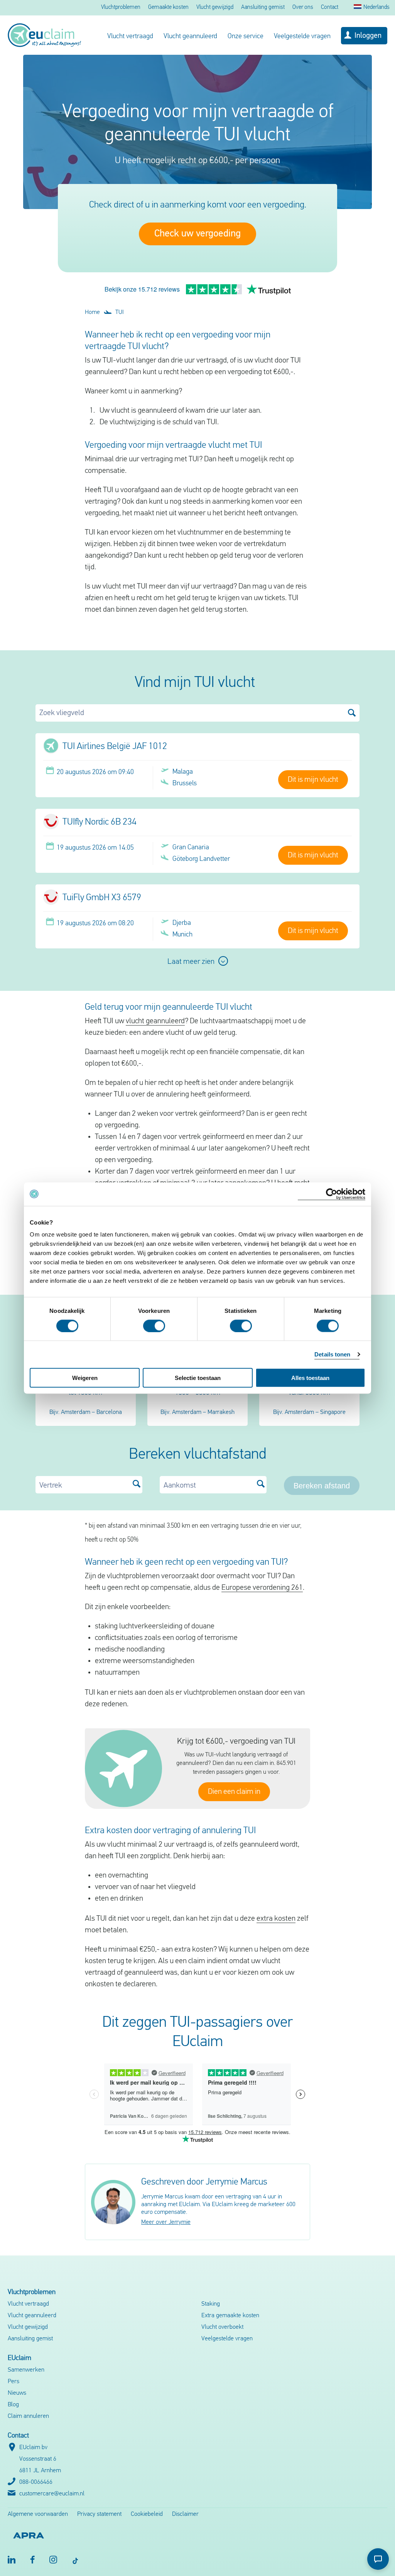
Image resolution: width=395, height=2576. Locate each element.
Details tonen (332, 1354)
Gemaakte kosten (168, 8)
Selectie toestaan (198, 1378)
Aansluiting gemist (263, 8)
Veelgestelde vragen (302, 37)
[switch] (154, 1326)
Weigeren (85, 1378)
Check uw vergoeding (197, 234)
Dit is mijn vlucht (313, 780)
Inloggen (368, 36)
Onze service (246, 37)
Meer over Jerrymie (166, 2222)
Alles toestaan (310, 1378)
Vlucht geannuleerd (190, 37)
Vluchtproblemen (121, 8)
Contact (330, 8)
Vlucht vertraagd (130, 37)
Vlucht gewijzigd (215, 8)
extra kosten (276, 1919)
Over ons (303, 8)
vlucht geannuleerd (155, 1021)
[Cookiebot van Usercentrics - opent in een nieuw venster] (332, 1194)
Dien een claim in (234, 1792)
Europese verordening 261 (262, 1588)
